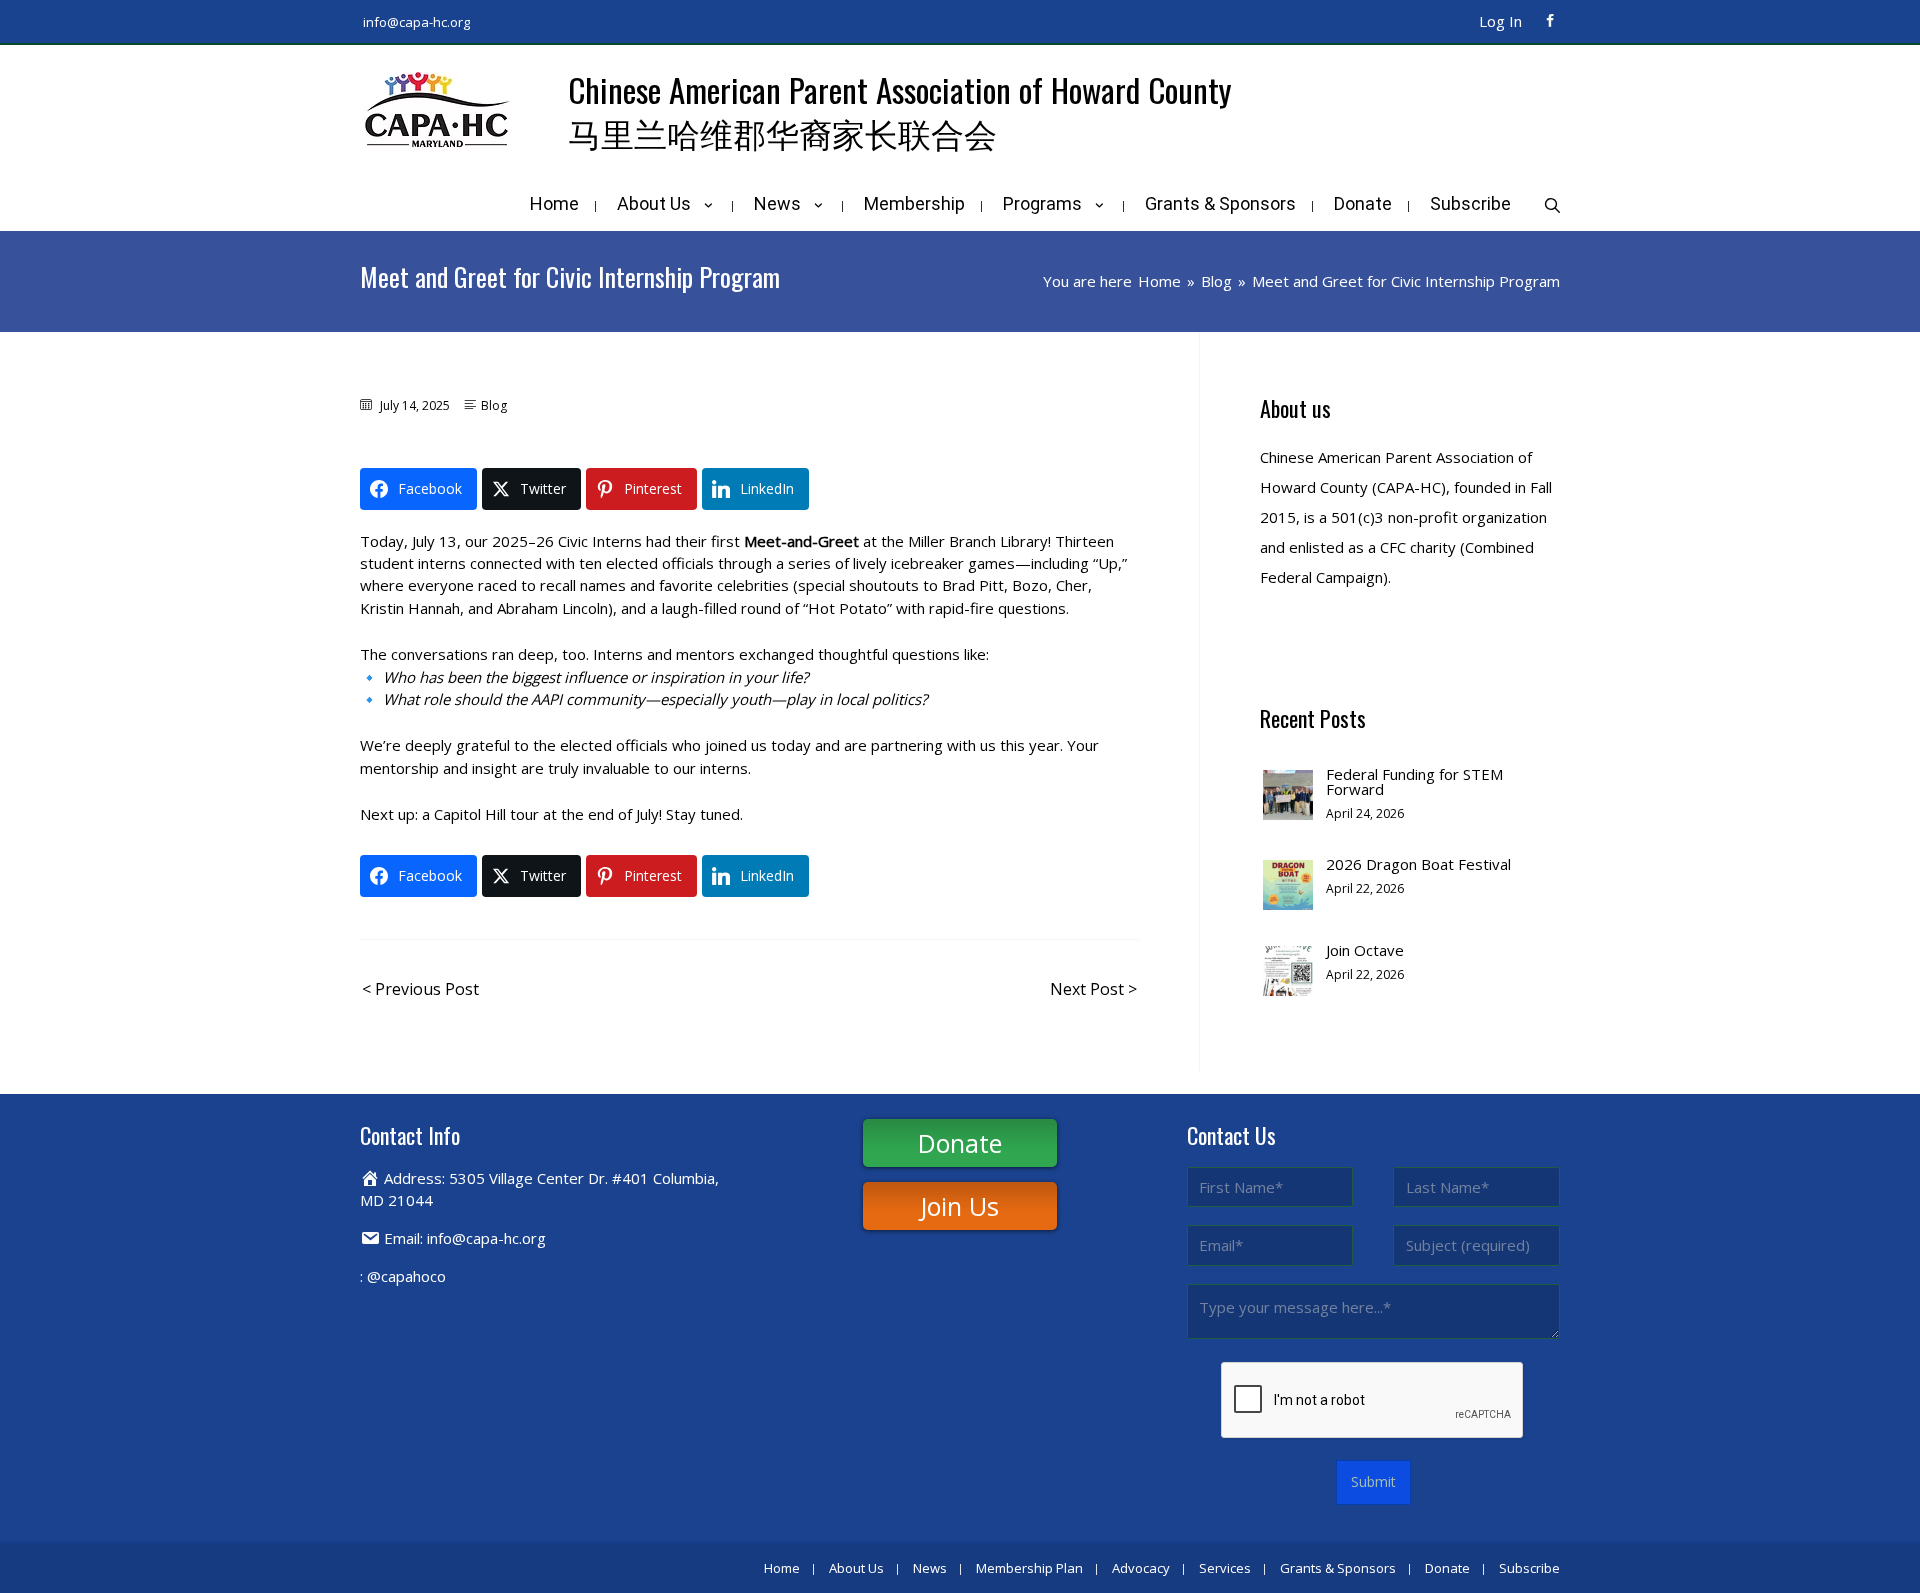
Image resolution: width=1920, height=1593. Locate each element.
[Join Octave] (1288, 969)
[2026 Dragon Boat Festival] (1288, 883)
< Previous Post (420, 989)
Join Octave (1365, 950)
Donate (960, 1143)
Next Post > (1093, 989)
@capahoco (406, 1276)
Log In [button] (1500, 21)
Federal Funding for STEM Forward (1414, 781)
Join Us (959, 1206)
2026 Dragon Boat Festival (1418, 864)
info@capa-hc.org (416, 22)
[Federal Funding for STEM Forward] (1288, 793)
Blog (494, 405)
